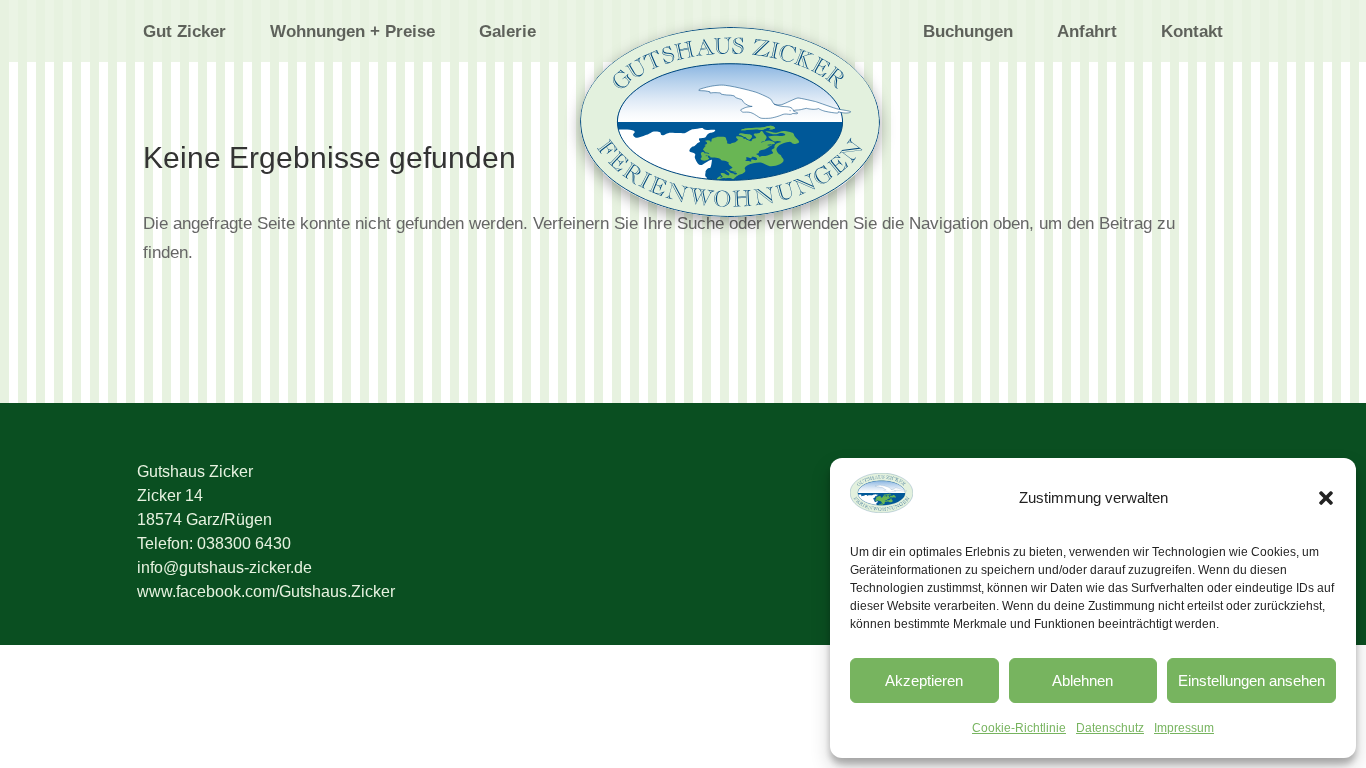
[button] (1326, 498)
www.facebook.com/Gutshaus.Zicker (266, 591)
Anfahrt (1087, 33)
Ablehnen (1082, 680)
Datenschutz (1110, 728)
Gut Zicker (184, 33)
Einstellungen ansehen (1251, 680)
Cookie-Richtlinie (1019, 728)
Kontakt (1192, 33)
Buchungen (968, 33)
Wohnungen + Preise (352, 33)
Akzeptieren (924, 680)
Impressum (1184, 728)
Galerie (507, 33)
